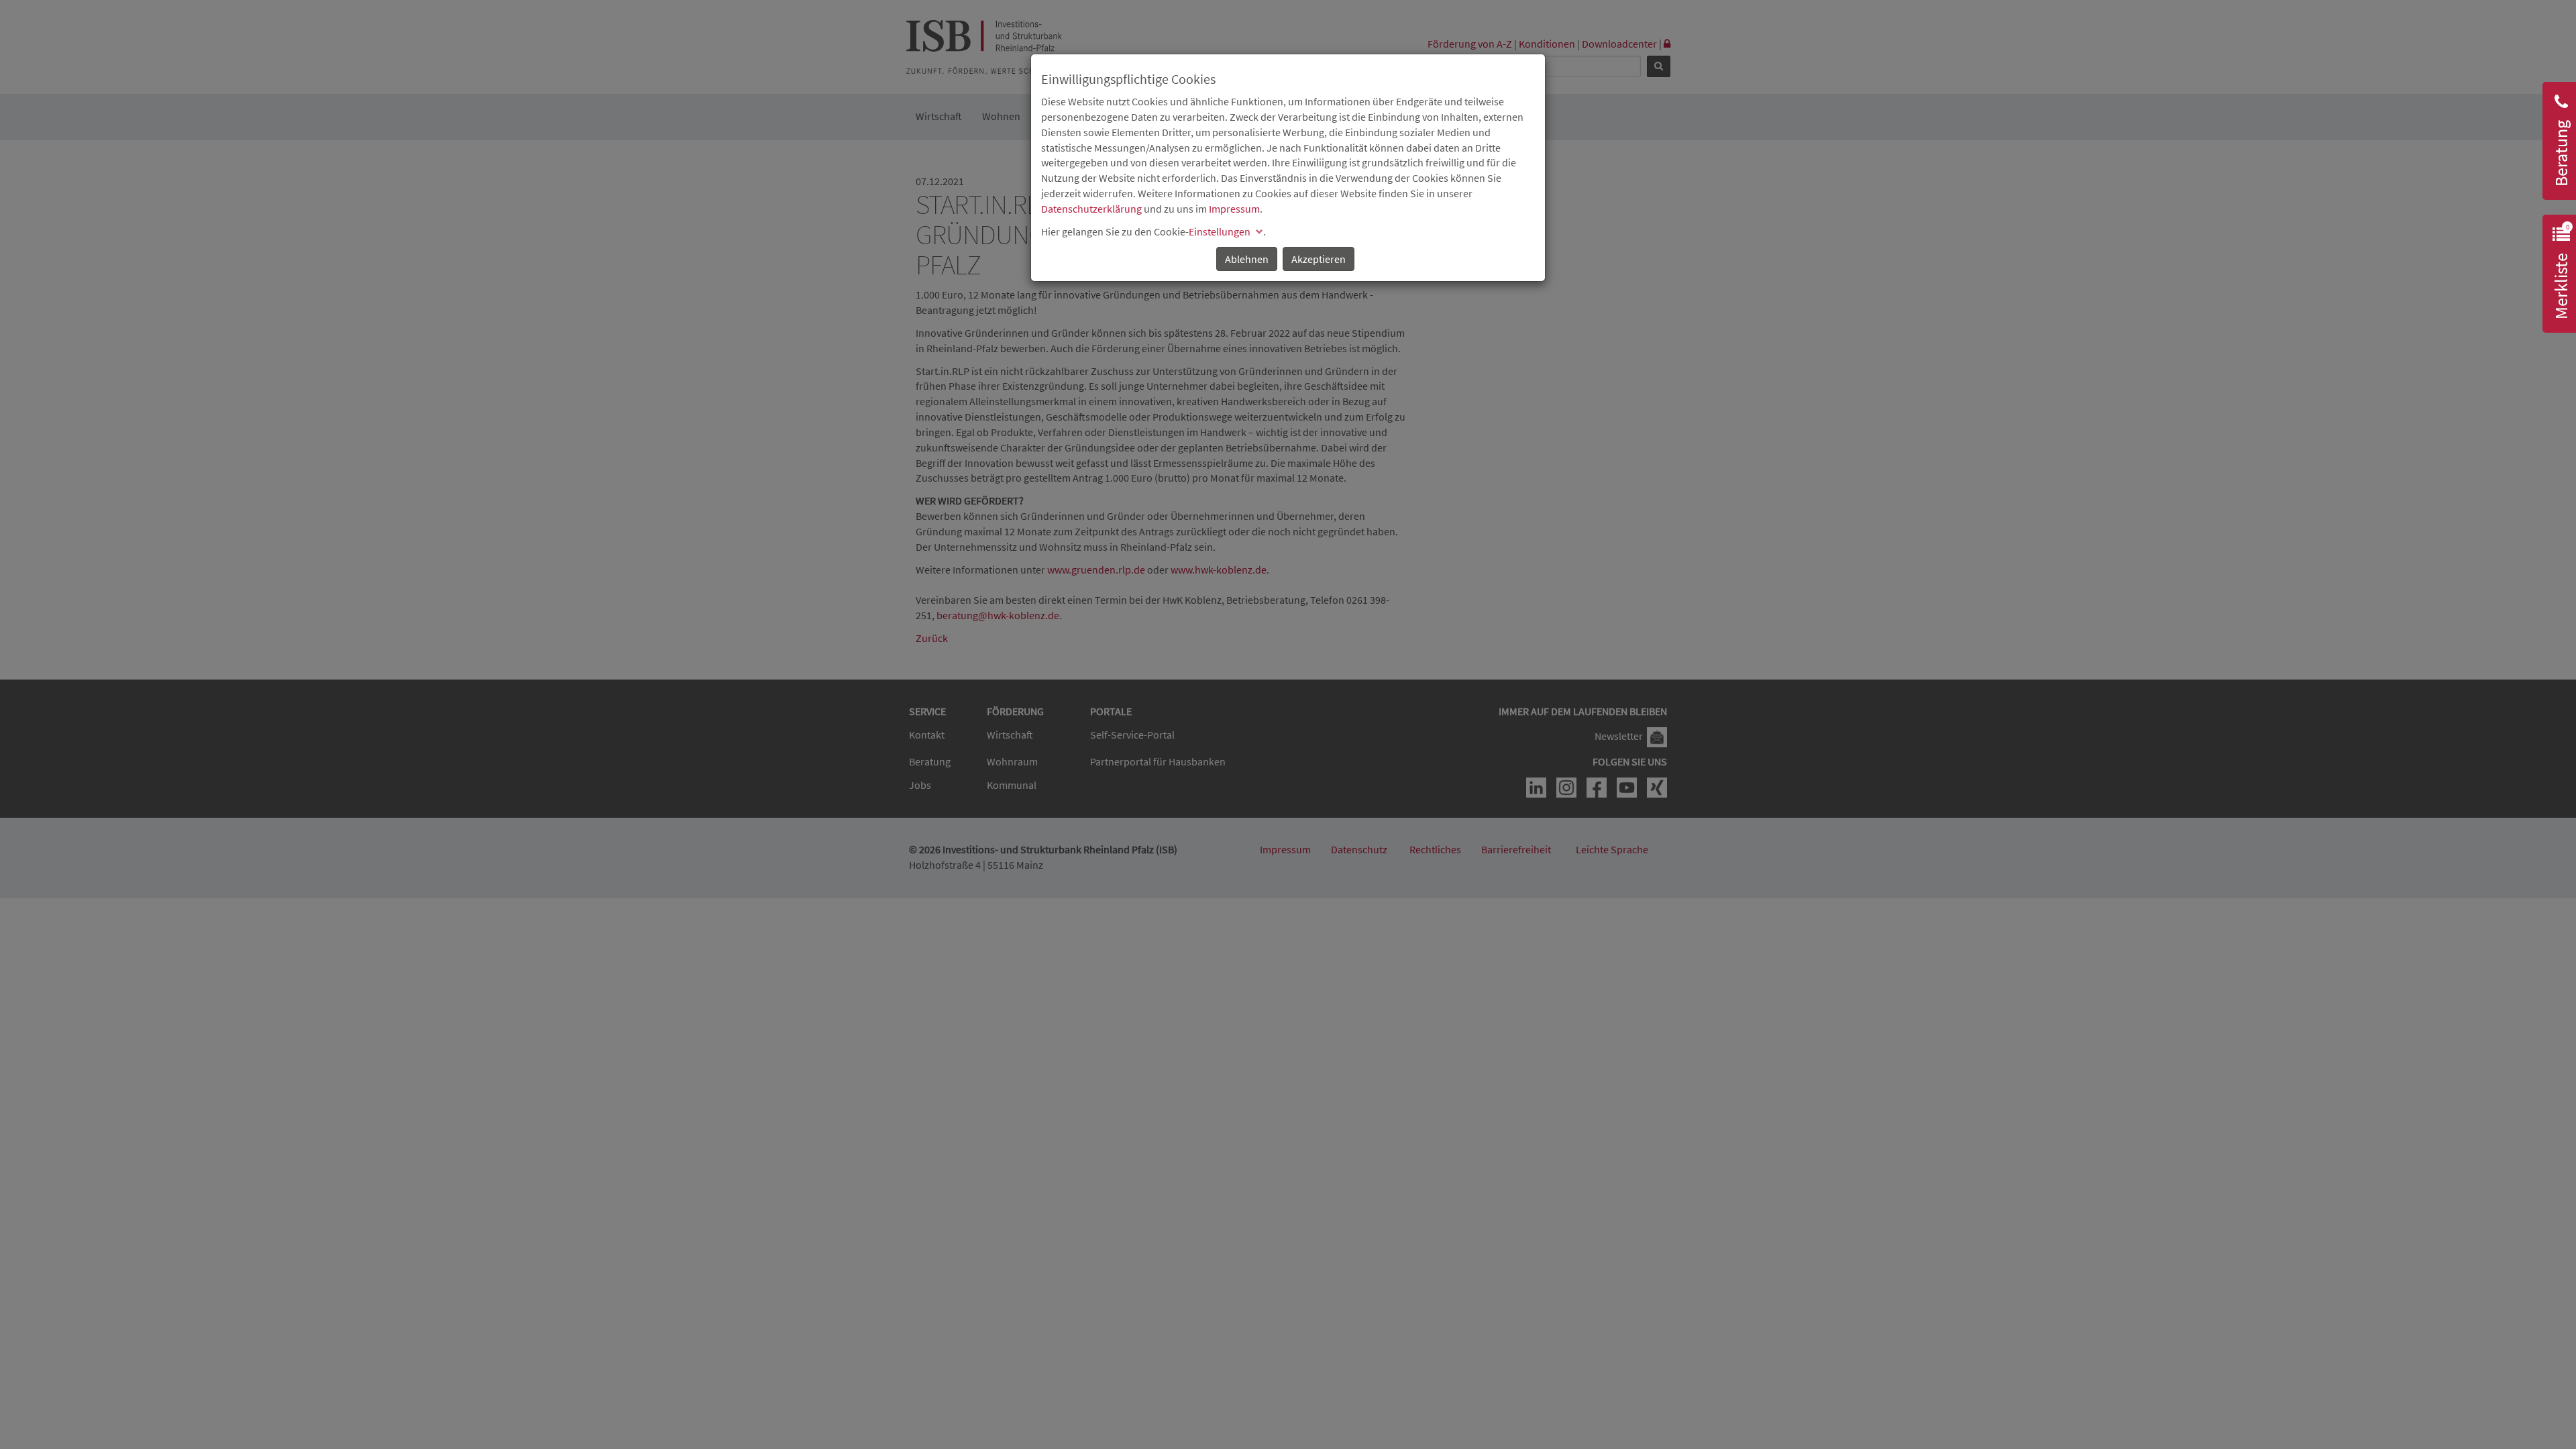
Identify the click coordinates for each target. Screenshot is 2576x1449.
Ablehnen (1247, 259)
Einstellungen (1220, 231)
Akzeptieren (1319, 259)
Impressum (1234, 209)
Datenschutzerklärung (1091, 209)
